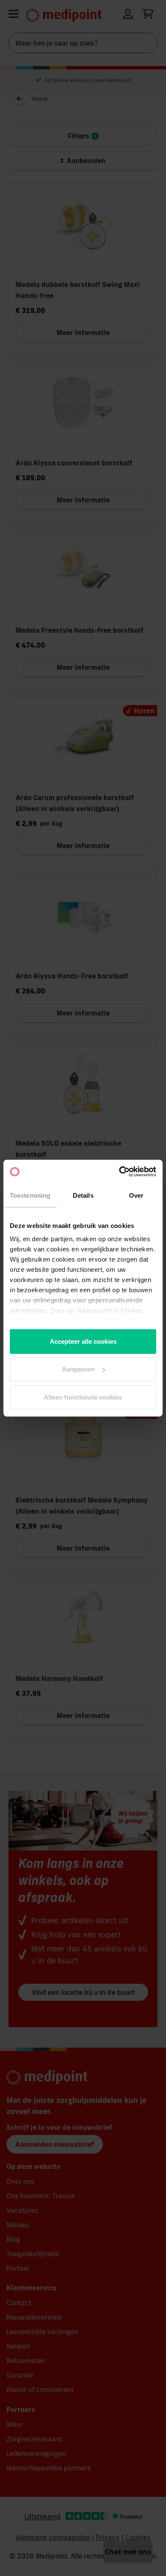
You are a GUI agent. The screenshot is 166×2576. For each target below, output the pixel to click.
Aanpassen (78, 1369)
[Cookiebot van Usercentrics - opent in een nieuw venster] (119, 1172)
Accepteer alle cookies (83, 1341)
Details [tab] (83, 1195)
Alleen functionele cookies (83, 1397)
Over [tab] (136, 1195)
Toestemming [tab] (30, 1195)
